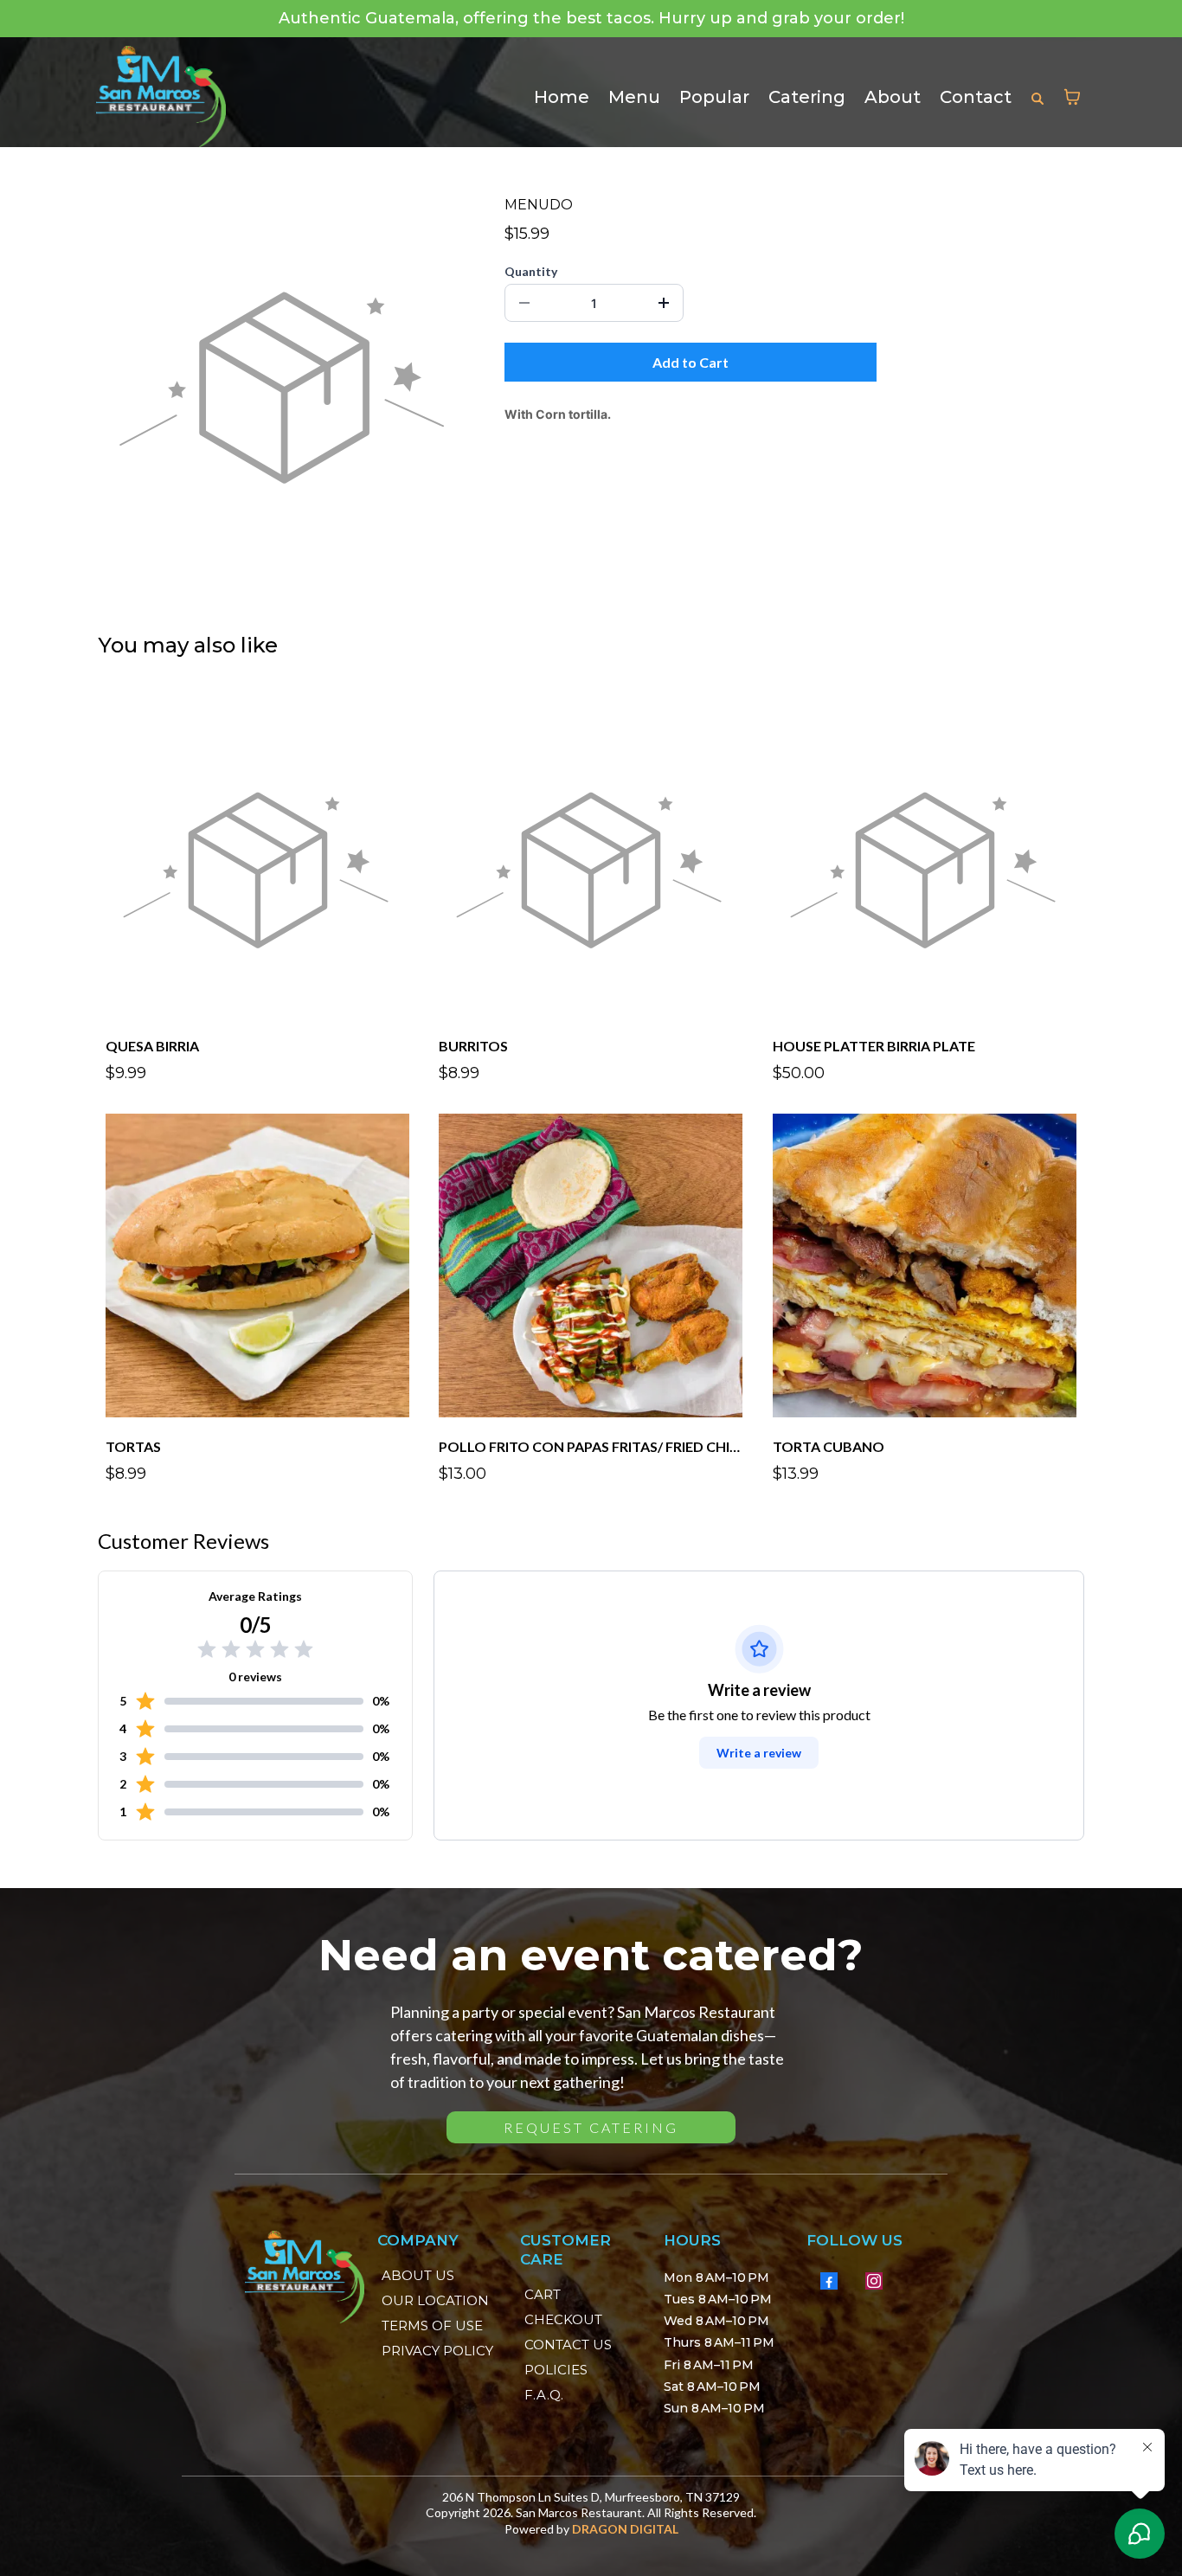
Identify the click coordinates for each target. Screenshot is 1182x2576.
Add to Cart (691, 362)
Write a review (759, 1753)
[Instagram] (874, 2281)
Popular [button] (714, 97)
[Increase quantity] (664, 303)
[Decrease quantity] (524, 303)
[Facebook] (829, 2281)
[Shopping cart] (1072, 97)
